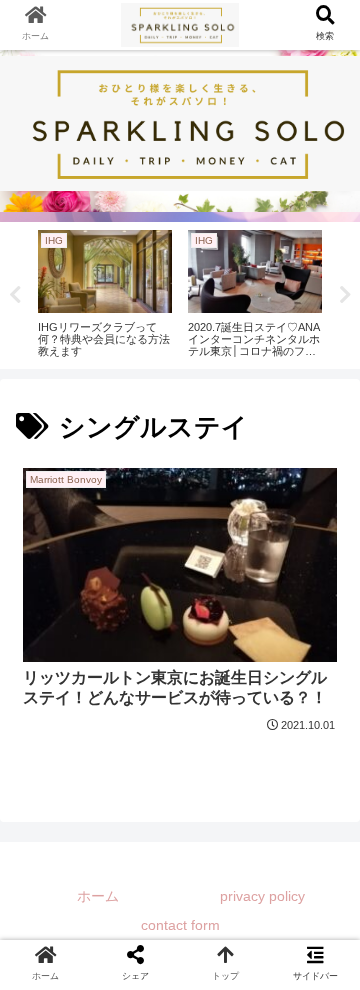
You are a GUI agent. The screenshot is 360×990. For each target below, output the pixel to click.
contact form (180, 925)
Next (345, 295)
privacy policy (262, 896)
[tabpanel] (105, 292)
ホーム (98, 896)
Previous (15, 295)
